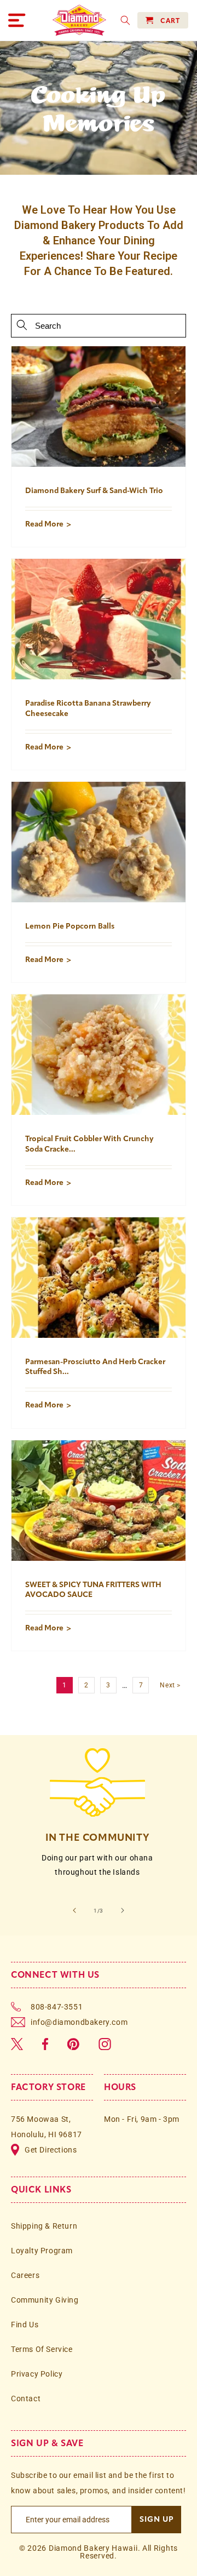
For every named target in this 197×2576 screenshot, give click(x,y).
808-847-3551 (57, 2007)
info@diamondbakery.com (79, 2022)
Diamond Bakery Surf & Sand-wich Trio (94, 491)
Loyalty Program (42, 2251)
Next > (170, 1685)
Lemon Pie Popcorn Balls (70, 926)
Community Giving (45, 2300)
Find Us (25, 2325)
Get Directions (51, 2150)
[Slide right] (123, 1910)
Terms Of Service (42, 2349)
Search (22, 325)
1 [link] (65, 1685)
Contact (26, 2398)
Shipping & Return (44, 2226)
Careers (25, 2275)
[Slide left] (74, 1910)
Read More (44, 524)
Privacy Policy (37, 2374)
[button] (16, 20)
